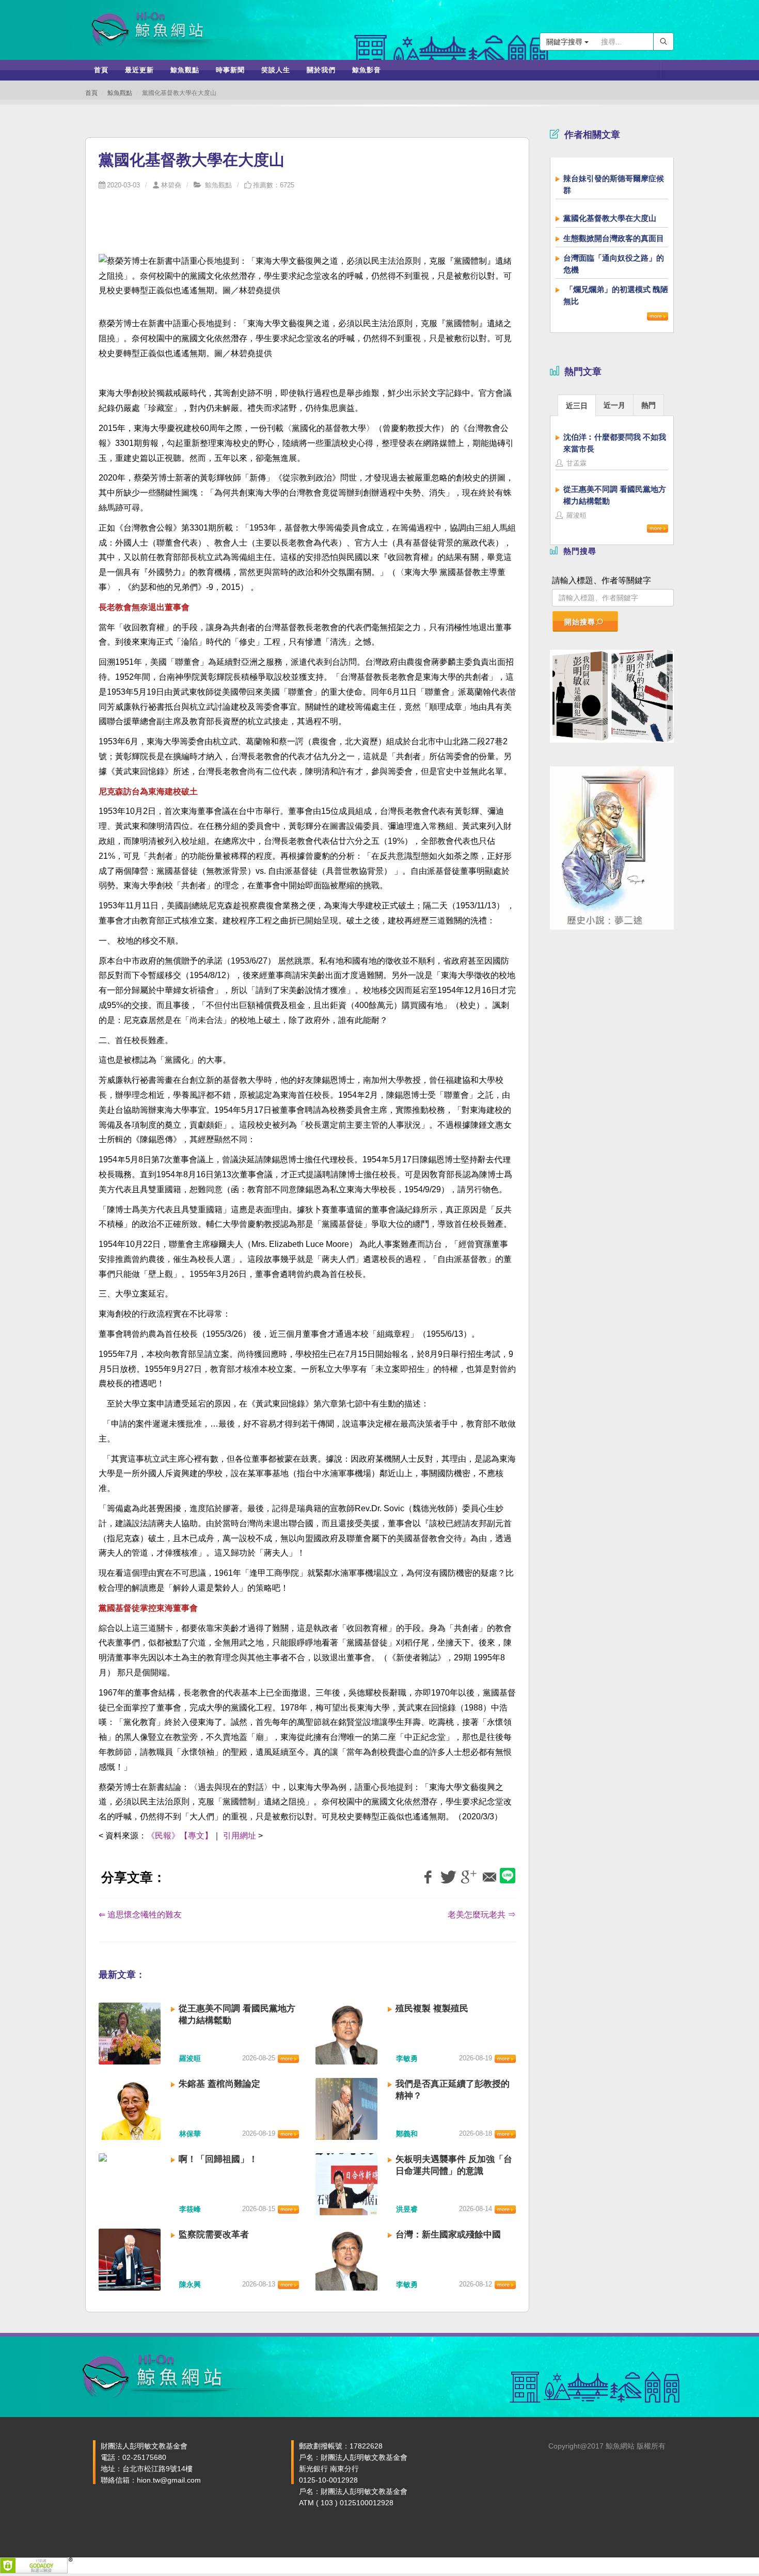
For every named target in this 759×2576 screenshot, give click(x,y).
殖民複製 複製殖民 (432, 2009)
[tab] (577, 405)
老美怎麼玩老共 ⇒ (482, 1915)
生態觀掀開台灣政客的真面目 (614, 238)
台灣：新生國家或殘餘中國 (448, 2235)
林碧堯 (171, 185)
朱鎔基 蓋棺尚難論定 (219, 2084)
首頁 (91, 93)
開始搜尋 (580, 622)
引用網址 (240, 1836)
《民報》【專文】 (180, 1836)
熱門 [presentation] (649, 405)
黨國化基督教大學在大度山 (610, 218)
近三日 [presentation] (577, 406)
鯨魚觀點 (120, 93)
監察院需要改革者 (214, 2235)
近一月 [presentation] (614, 405)
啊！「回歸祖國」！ (218, 2159)
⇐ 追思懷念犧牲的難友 (140, 1915)
